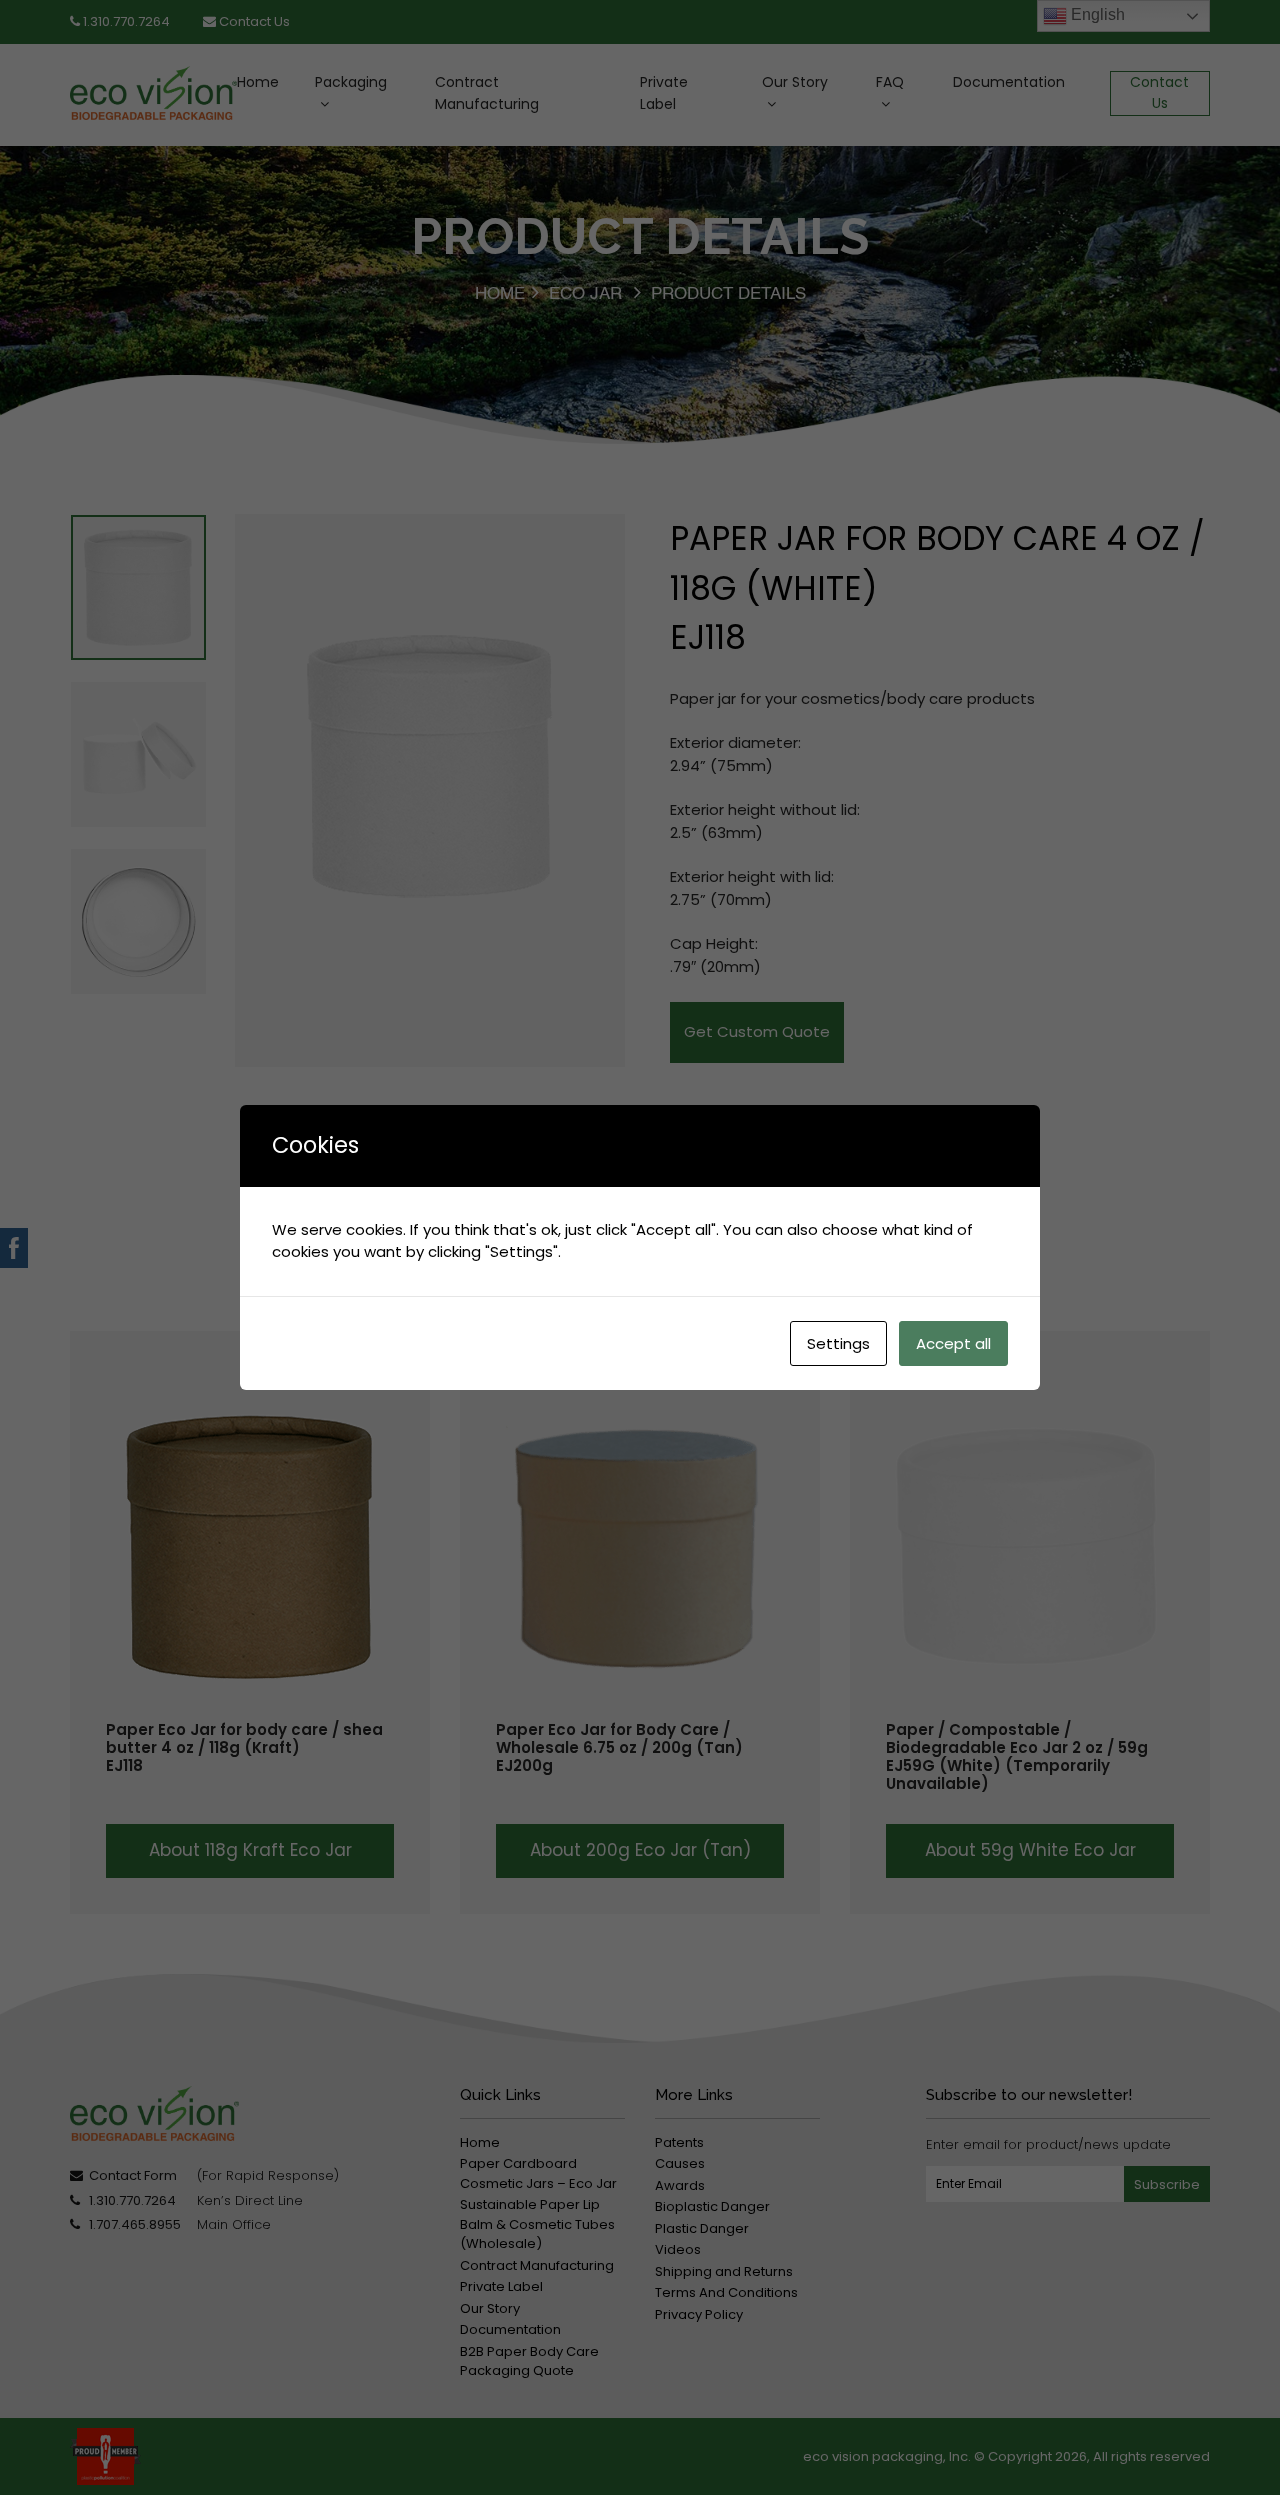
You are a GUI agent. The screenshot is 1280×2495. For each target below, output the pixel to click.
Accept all (953, 1343)
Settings (838, 1343)
